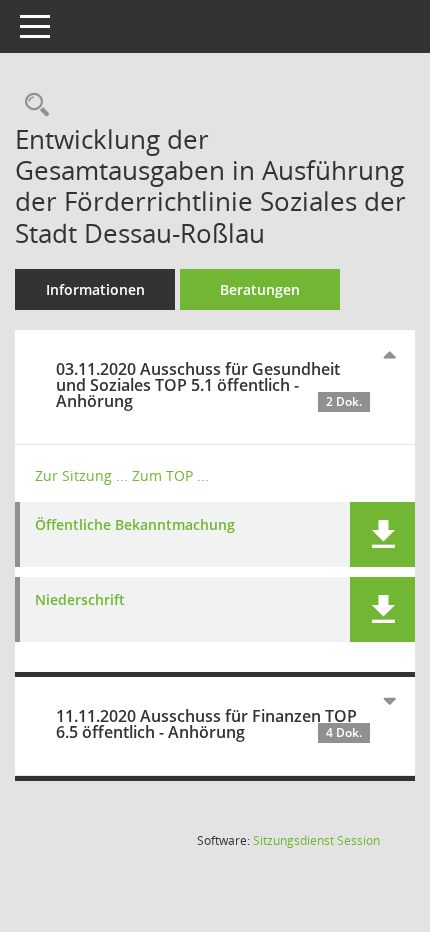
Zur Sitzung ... (81, 475)
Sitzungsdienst (316, 840)
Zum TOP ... (170, 475)
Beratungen (260, 289)
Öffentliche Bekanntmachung (135, 525)
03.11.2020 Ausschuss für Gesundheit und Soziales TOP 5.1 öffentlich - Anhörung (209, 385)
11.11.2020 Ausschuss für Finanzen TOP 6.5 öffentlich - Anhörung (209, 724)
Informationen (95, 289)
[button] (382, 534)
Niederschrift (80, 600)
